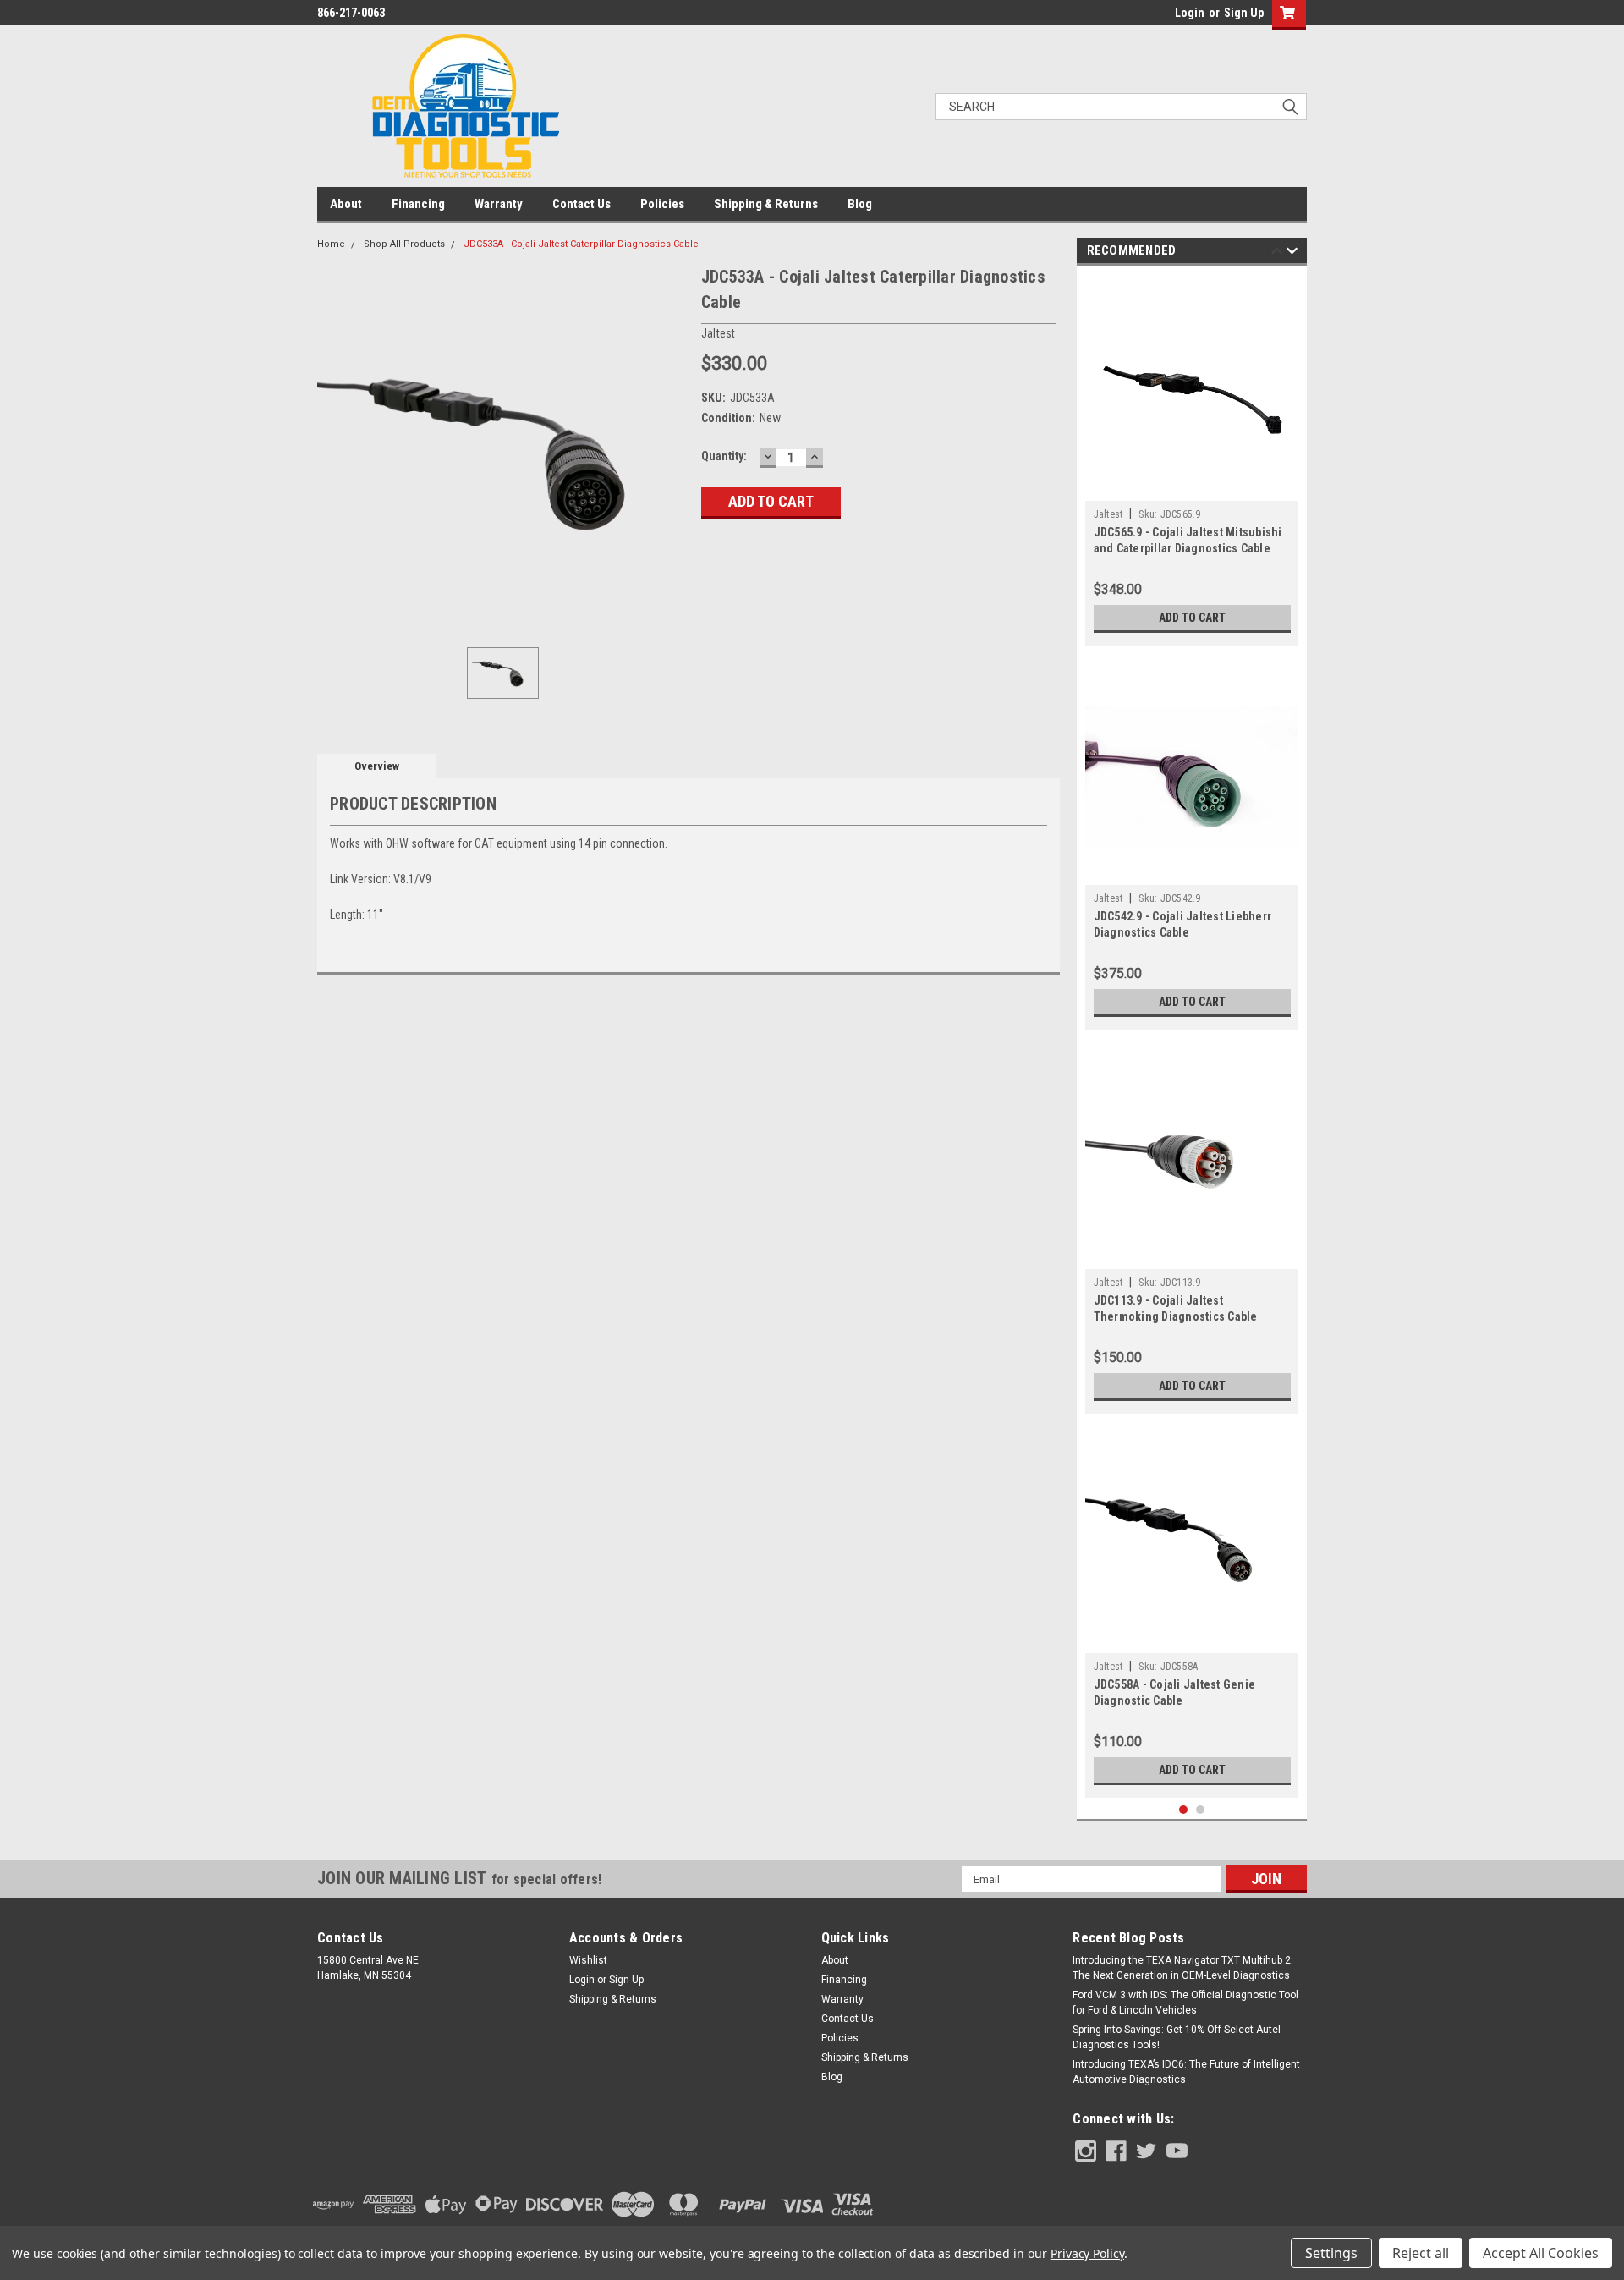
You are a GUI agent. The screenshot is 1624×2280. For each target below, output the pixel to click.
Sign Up (1244, 13)
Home (331, 244)
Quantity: (724, 456)
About (346, 204)
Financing (418, 204)
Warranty (499, 204)
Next (1292, 253)
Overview (377, 766)
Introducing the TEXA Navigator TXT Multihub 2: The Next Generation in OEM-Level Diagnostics (1183, 1968)
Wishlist (588, 1960)
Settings (1331, 2253)
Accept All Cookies (1541, 2253)
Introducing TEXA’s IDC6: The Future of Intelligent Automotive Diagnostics (1186, 2072)
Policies (662, 204)
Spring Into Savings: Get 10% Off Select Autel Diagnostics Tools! (1177, 2037)
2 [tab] (1201, 1810)
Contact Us (582, 204)
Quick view (1192, 488)
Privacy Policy (1087, 2253)
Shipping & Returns (766, 204)
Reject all (1421, 2253)
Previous (1277, 253)
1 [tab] (1184, 1810)
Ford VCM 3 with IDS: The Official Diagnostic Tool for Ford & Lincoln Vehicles (1185, 2003)
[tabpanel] (1192, 460)
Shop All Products (404, 244)
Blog (860, 204)
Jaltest (1108, 514)
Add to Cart (1192, 618)
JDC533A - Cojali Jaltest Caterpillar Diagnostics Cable (581, 244)
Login (1190, 13)
